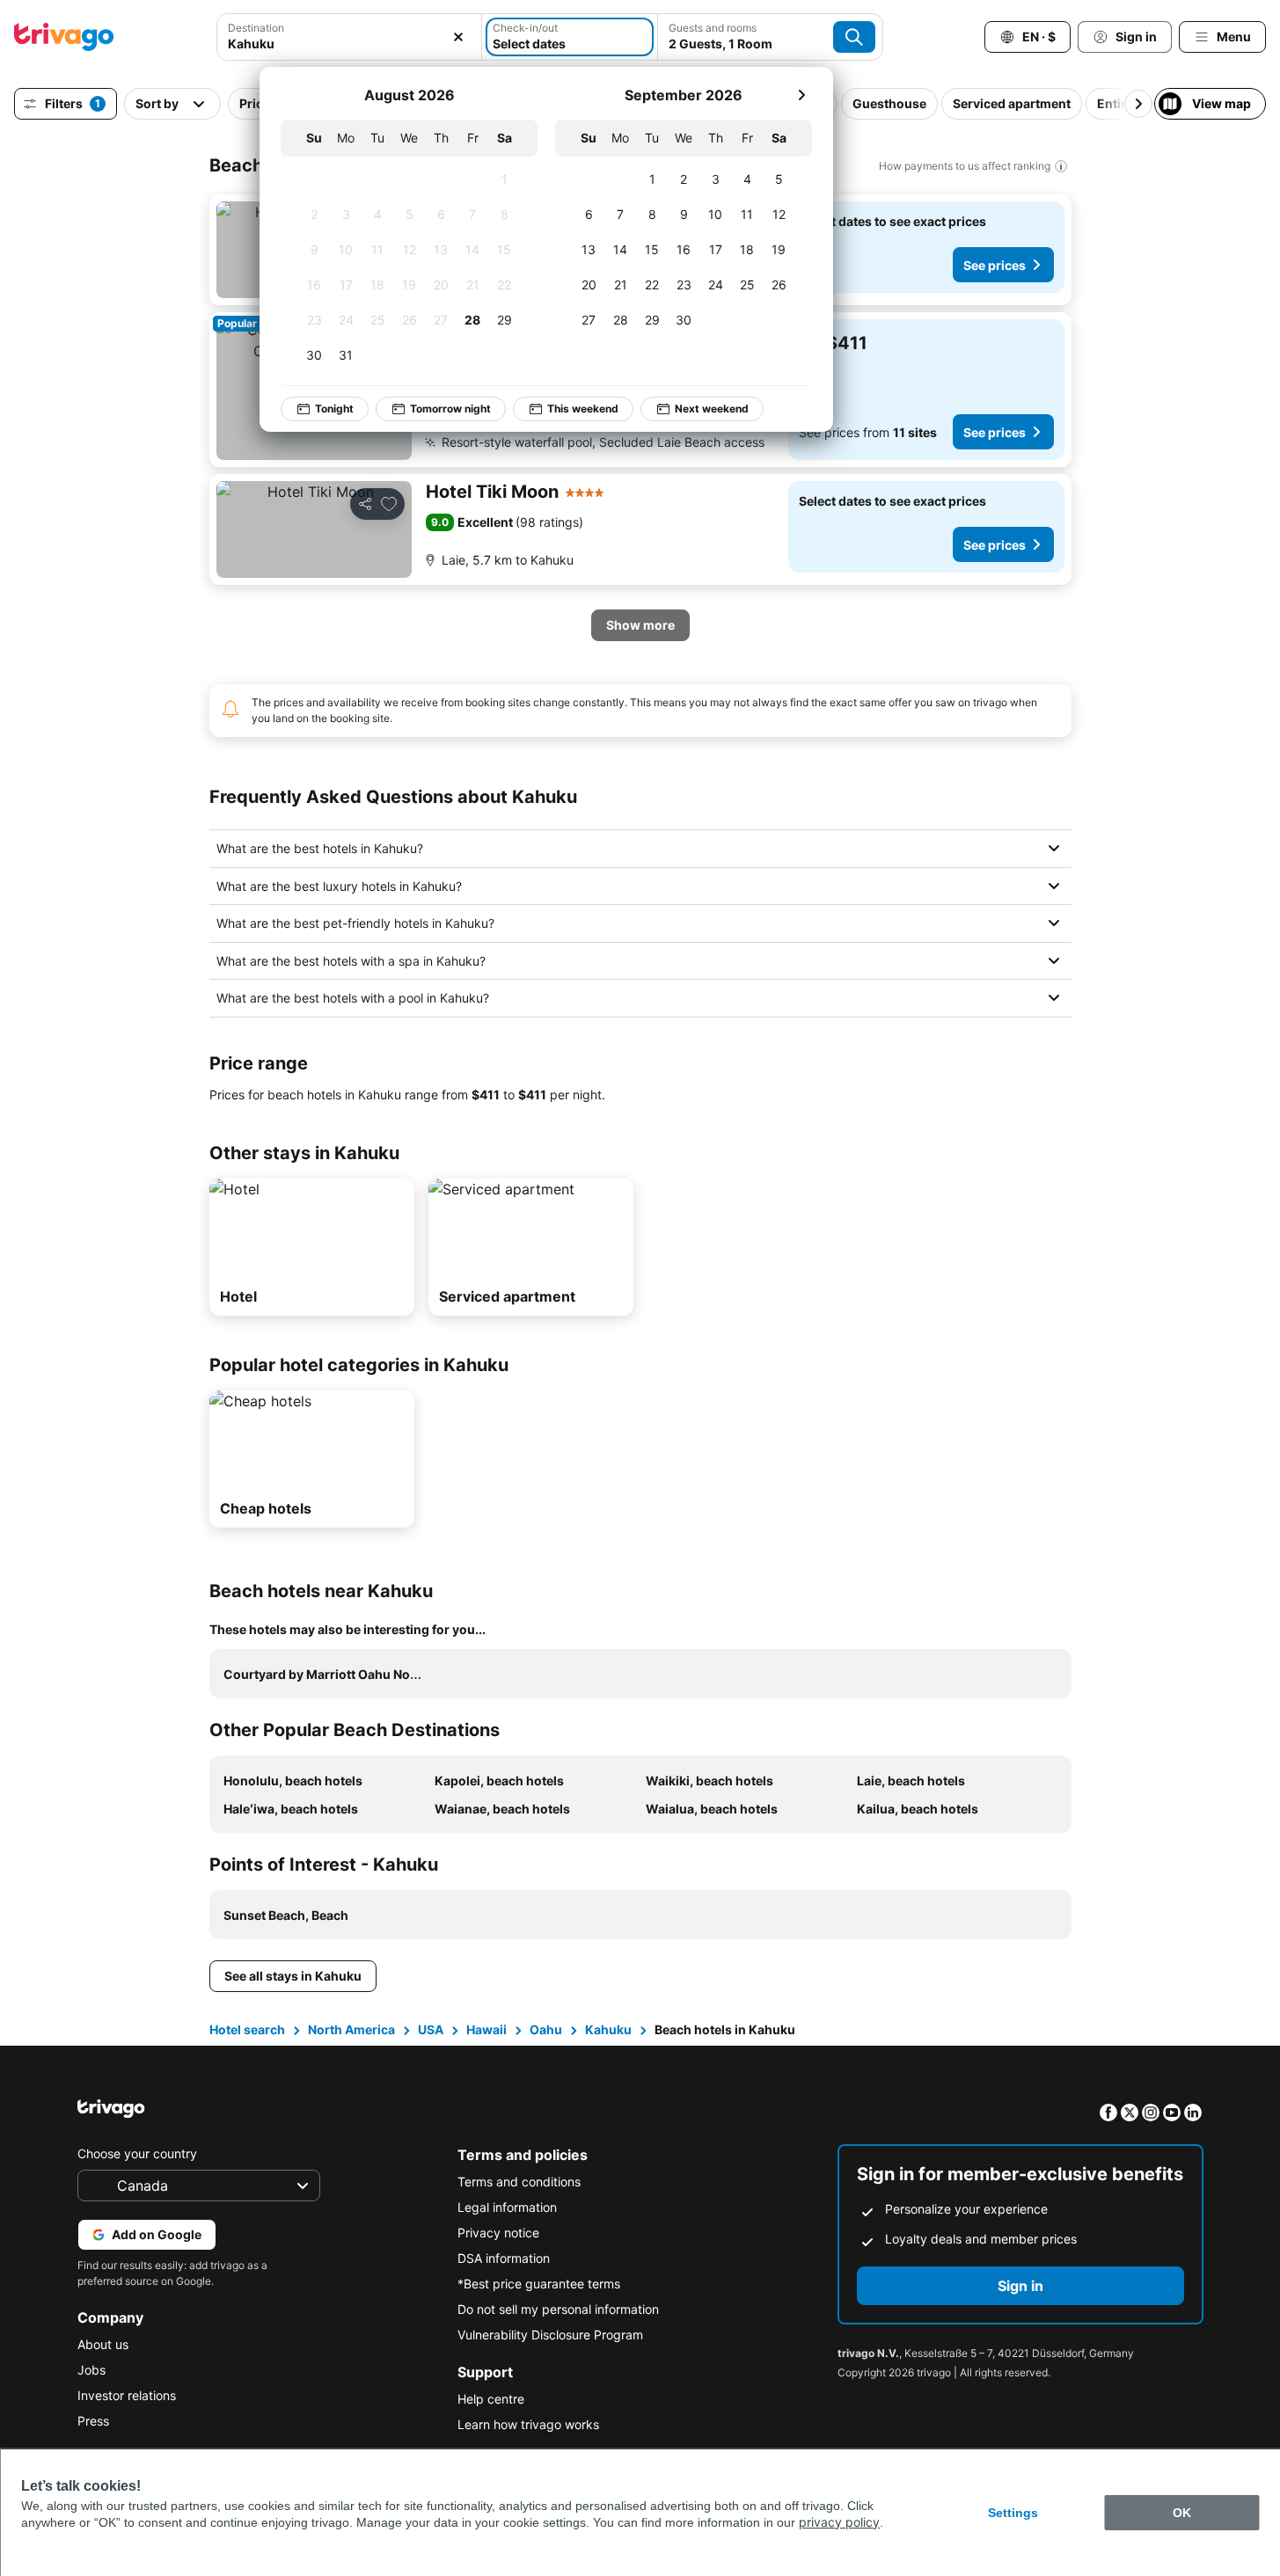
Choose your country (137, 2153)
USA (431, 2029)
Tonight (334, 409)
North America (351, 2029)
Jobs (91, 2370)
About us (103, 2344)
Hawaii (486, 2029)
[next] (801, 95)
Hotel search (247, 2029)
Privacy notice (498, 2233)
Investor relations (127, 2395)
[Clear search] (458, 37)
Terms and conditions (519, 2182)
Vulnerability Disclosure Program (550, 2335)
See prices (995, 265)
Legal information (507, 2207)
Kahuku (608, 2029)
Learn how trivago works (528, 2424)
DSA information (504, 2258)
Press (93, 2421)
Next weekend (712, 409)
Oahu (546, 2029)
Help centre (491, 2399)
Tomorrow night (450, 409)
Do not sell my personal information (558, 2309)
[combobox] (349, 44)
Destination (256, 28)
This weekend (583, 409)
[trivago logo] (64, 37)
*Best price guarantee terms (539, 2284)
